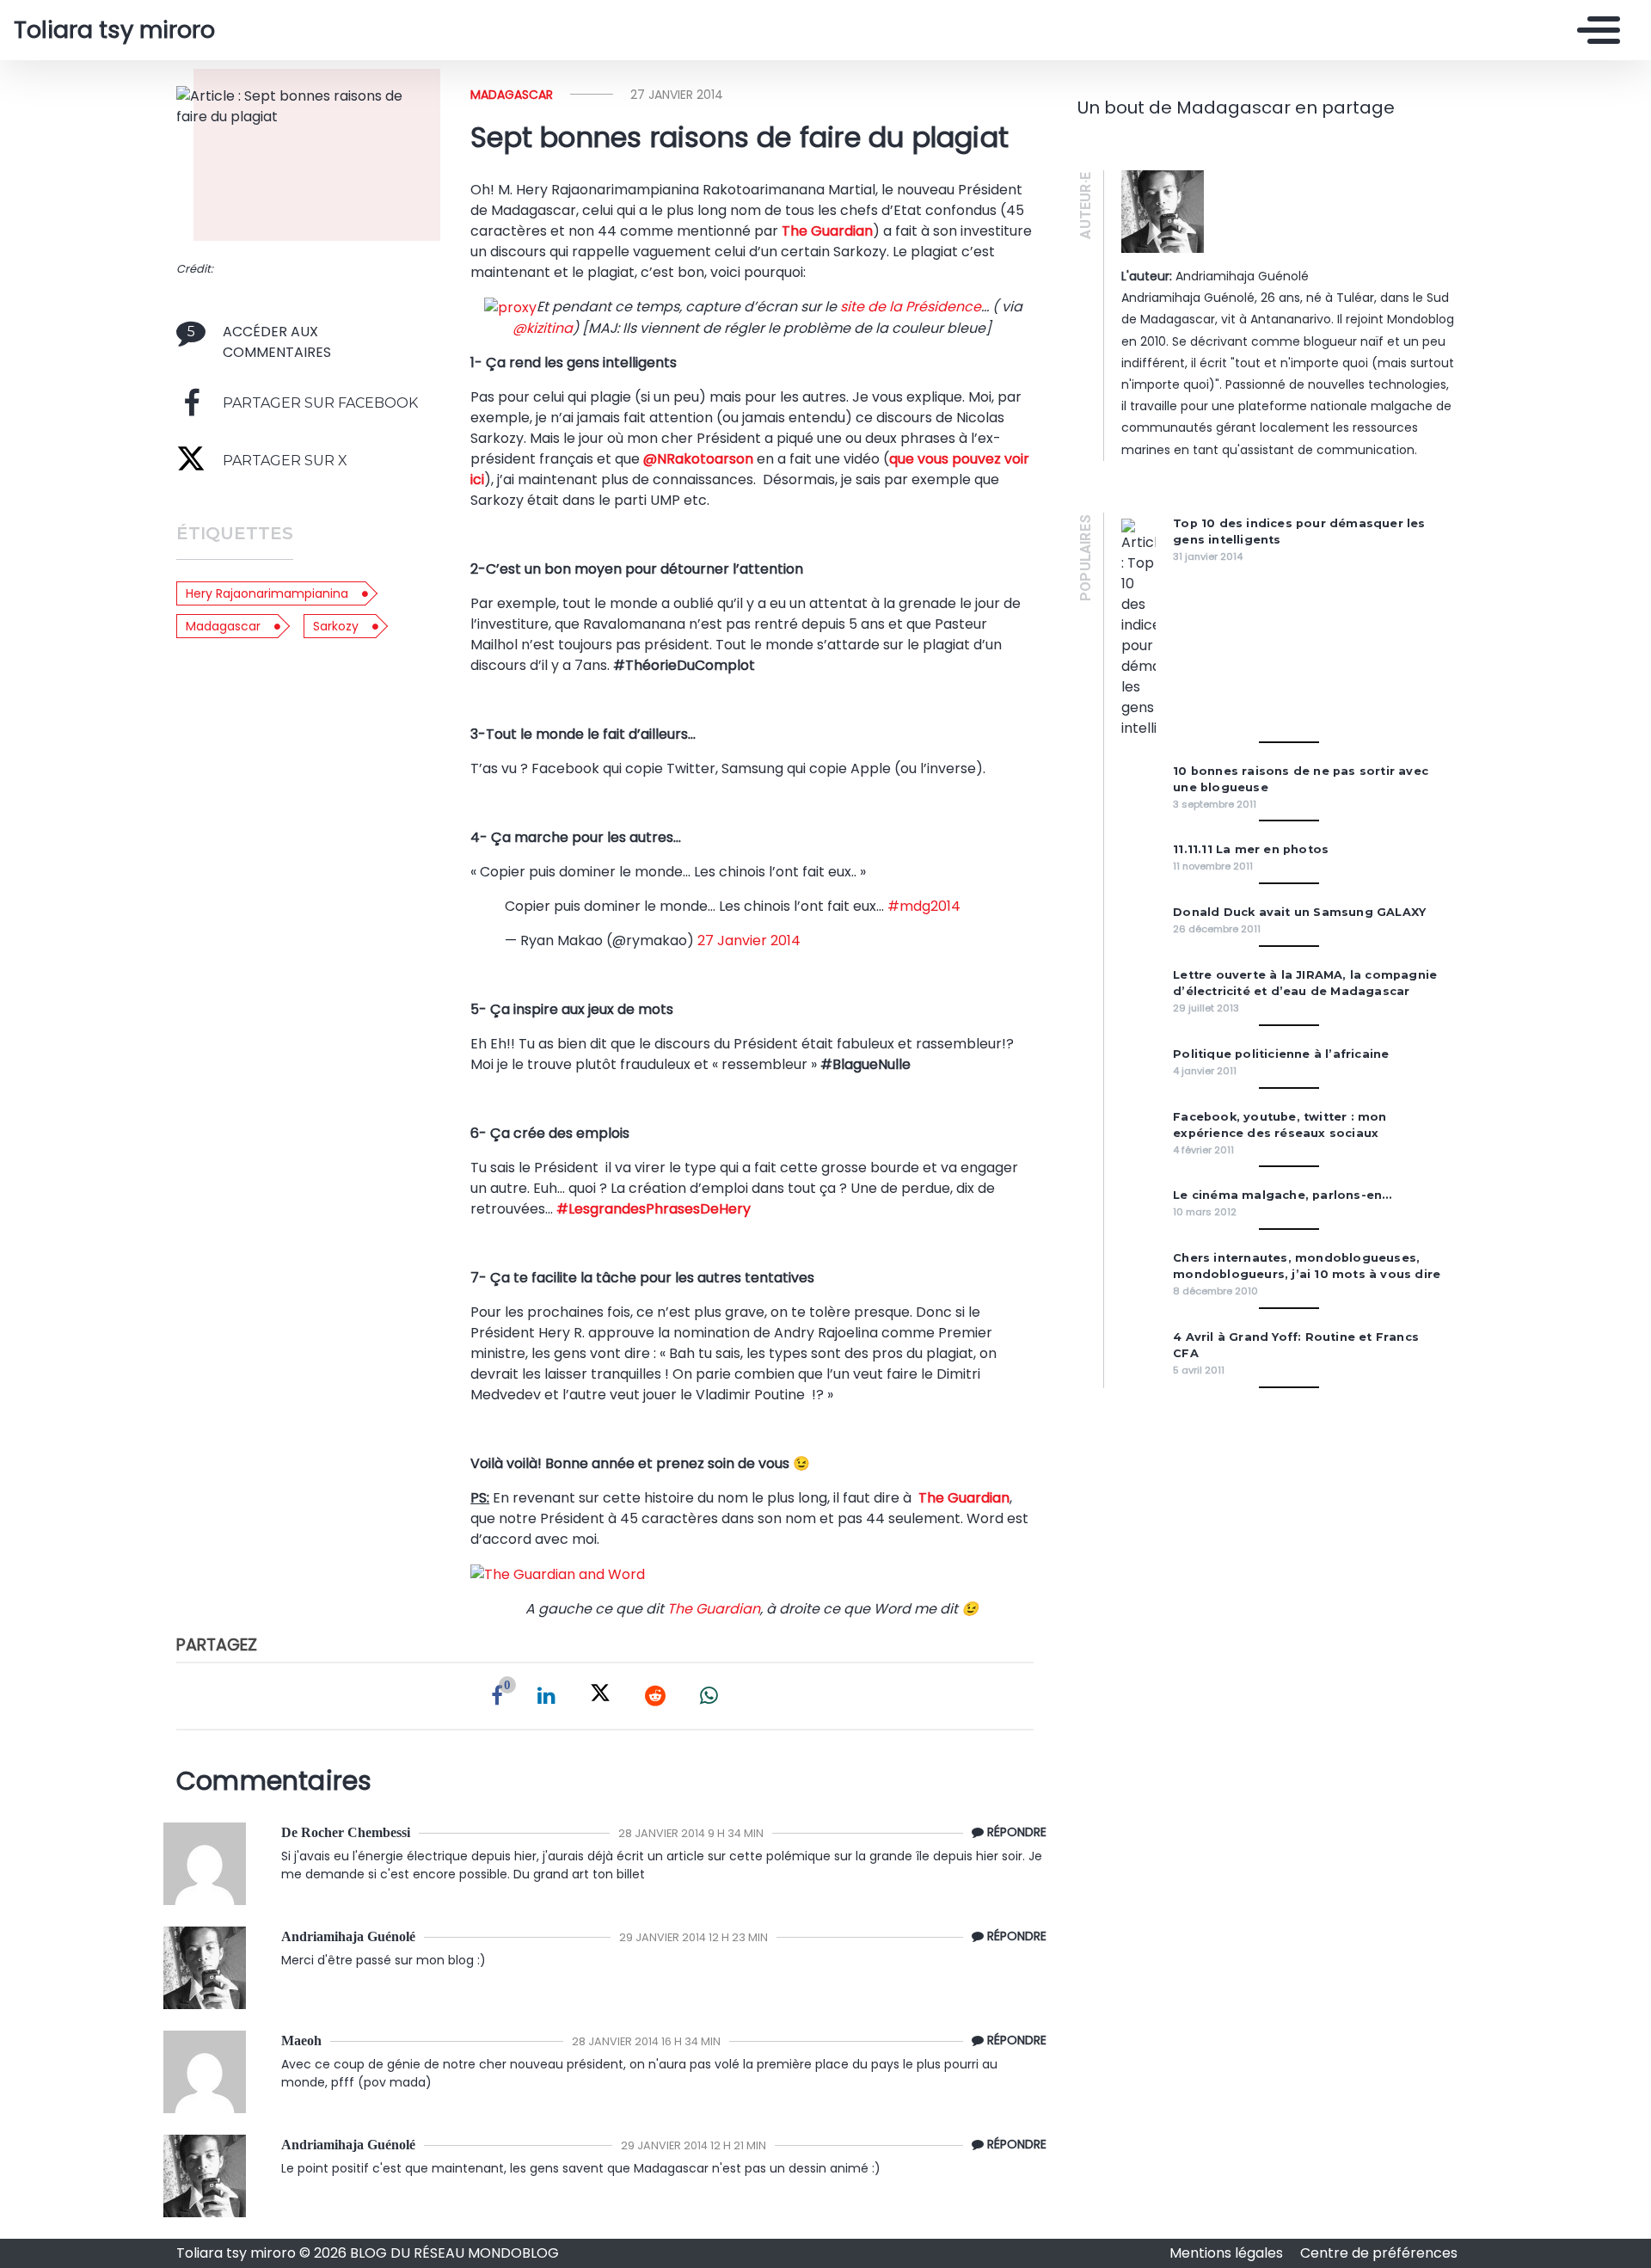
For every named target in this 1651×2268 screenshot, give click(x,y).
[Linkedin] (546, 1696)
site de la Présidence (911, 307)
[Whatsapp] (709, 1696)
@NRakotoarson (698, 459)
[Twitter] (600, 1696)
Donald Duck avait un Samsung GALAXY (1299, 912)
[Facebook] (497, 1696)
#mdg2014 (924, 906)
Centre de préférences (1379, 2253)
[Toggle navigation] (1594, 30)
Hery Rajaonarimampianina (267, 593)
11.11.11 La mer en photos (1251, 849)
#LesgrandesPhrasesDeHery (654, 1209)
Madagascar (223, 626)
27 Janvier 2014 (749, 940)
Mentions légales (1228, 2253)
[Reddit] (655, 1696)
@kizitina (543, 328)
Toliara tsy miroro (114, 30)
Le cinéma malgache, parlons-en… (1282, 1195)
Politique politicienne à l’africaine (1281, 1054)
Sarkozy (336, 626)
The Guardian (827, 231)
